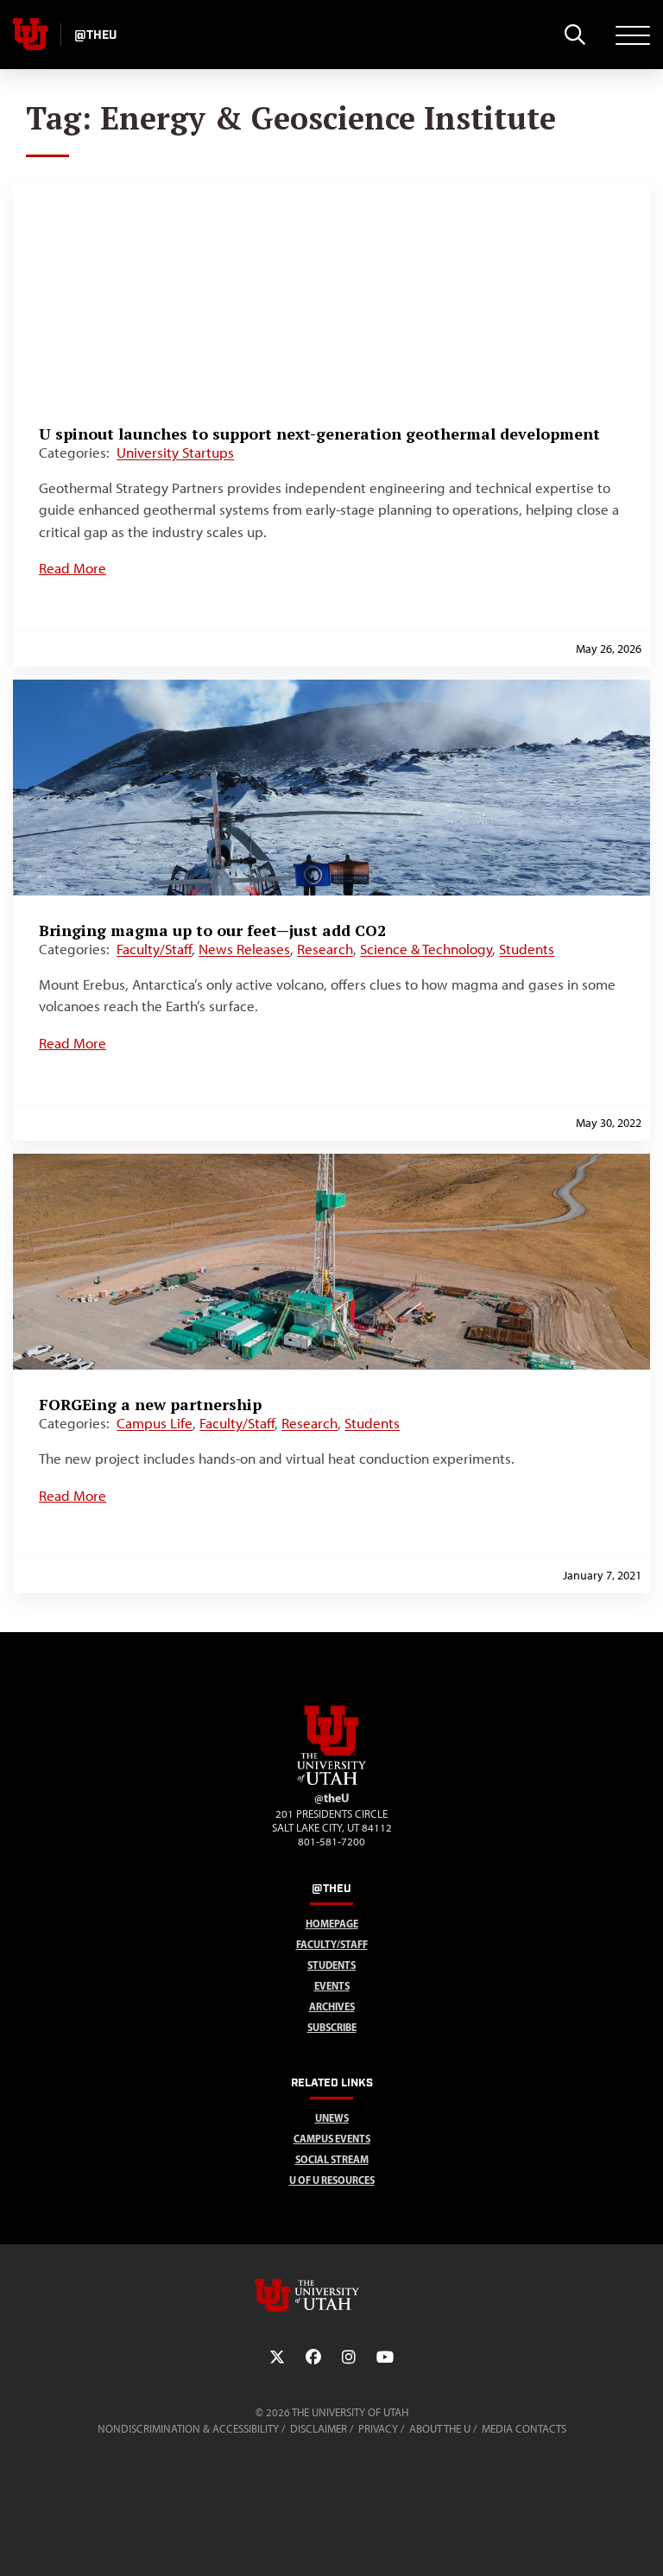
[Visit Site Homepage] (331, 1782)
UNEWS (332, 2118)
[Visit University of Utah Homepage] (30, 35)
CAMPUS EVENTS (332, 2139)
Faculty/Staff (154, 949)
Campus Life (155, 1423)
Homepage (332, 1924)
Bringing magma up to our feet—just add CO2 (212, 930)
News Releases (244, 949)
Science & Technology (426, 949)
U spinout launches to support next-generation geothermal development (319, 434)
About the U (440, 2429)
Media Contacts (524, 2429)
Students (527, 949)
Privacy (378, 2429)
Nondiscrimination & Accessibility (188, 2429)
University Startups (175, 453)
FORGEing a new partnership (150, 1404)
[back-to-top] (642, 2542)
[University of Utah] (331, 2295)
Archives (332, 2006)
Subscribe (332, 2027)
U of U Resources (332, 2180)
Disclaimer (319, 2429)
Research (325, 949)
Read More (73, 568)
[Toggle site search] (575, 35)
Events (332, 1986)
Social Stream (332, 2159)
